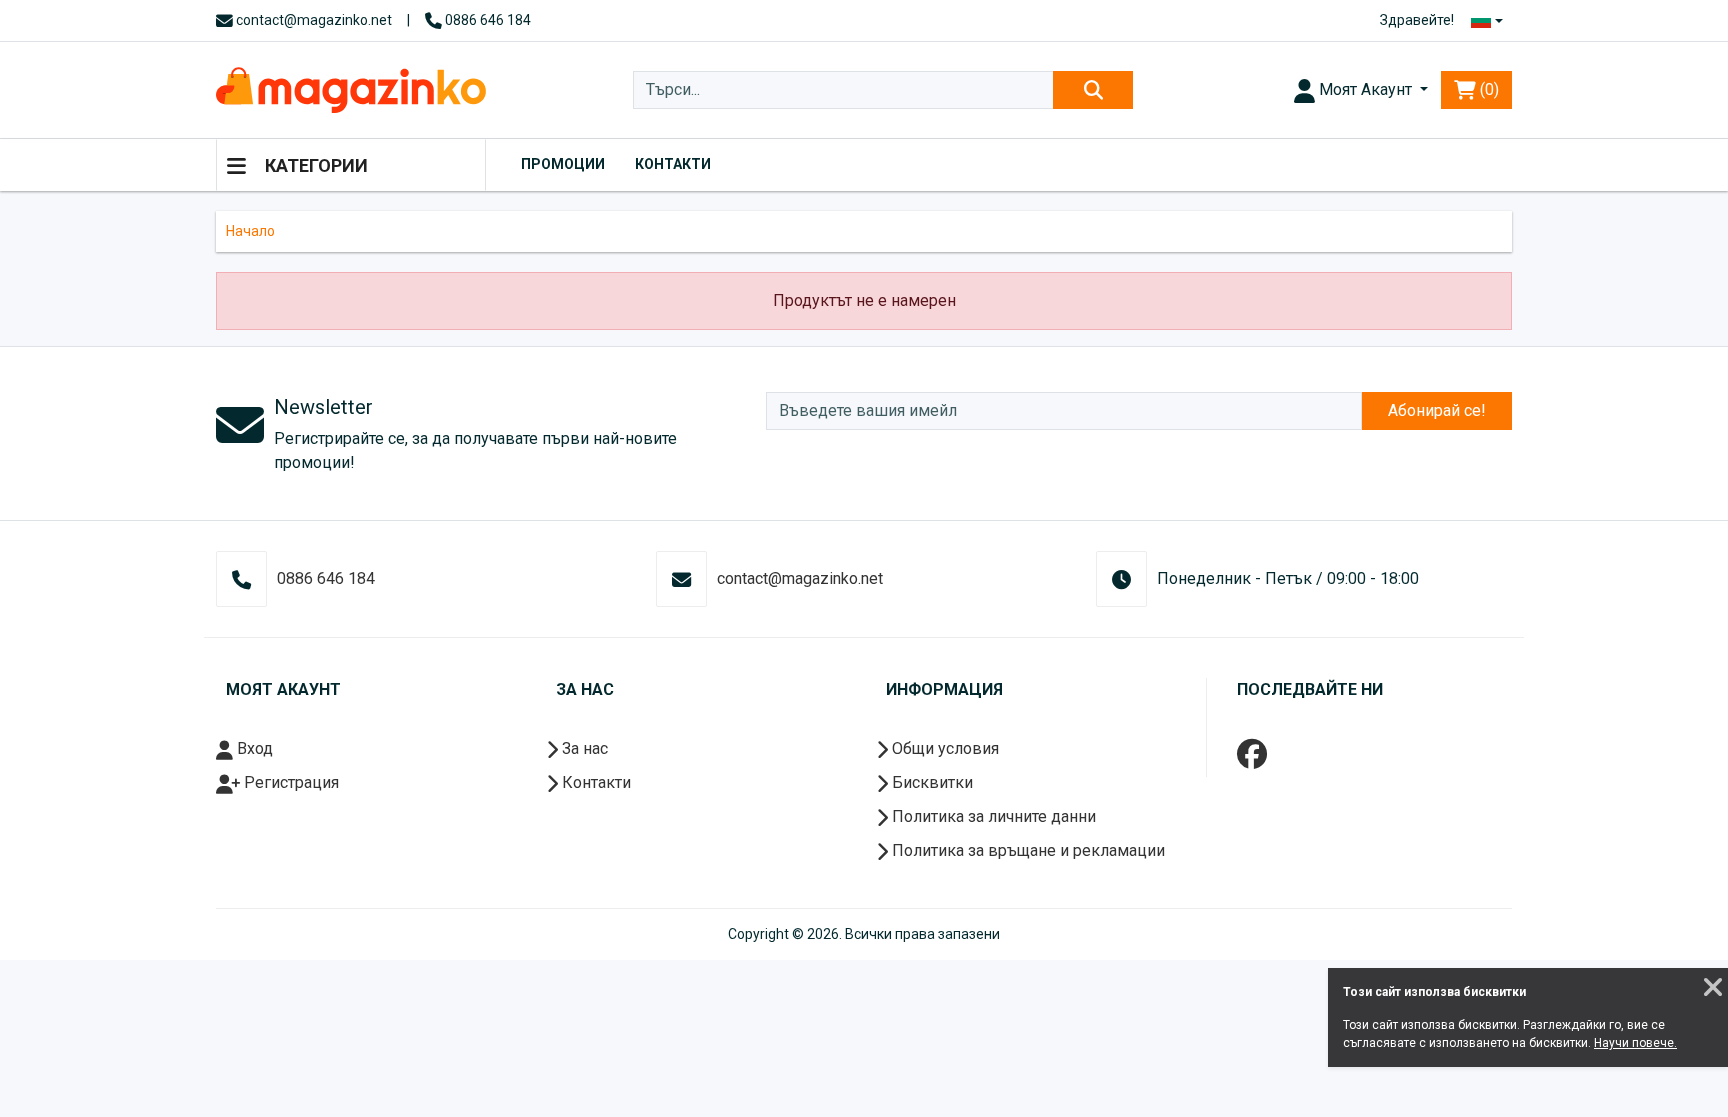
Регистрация (289, 782)
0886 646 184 (486, 20)
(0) (1487, 89)
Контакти (673, 164)
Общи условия (943, 748)
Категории (314, 165)
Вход (253, 748)
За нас (583, 748)
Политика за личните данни (992, 816)
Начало (250, 231)
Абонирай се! (1437, 410)
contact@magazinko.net (312, 20)
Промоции (563, 164)
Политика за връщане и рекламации (1026, 850)
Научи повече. (1635, 1043)
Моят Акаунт (1365, 89)
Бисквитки (930, 782)
